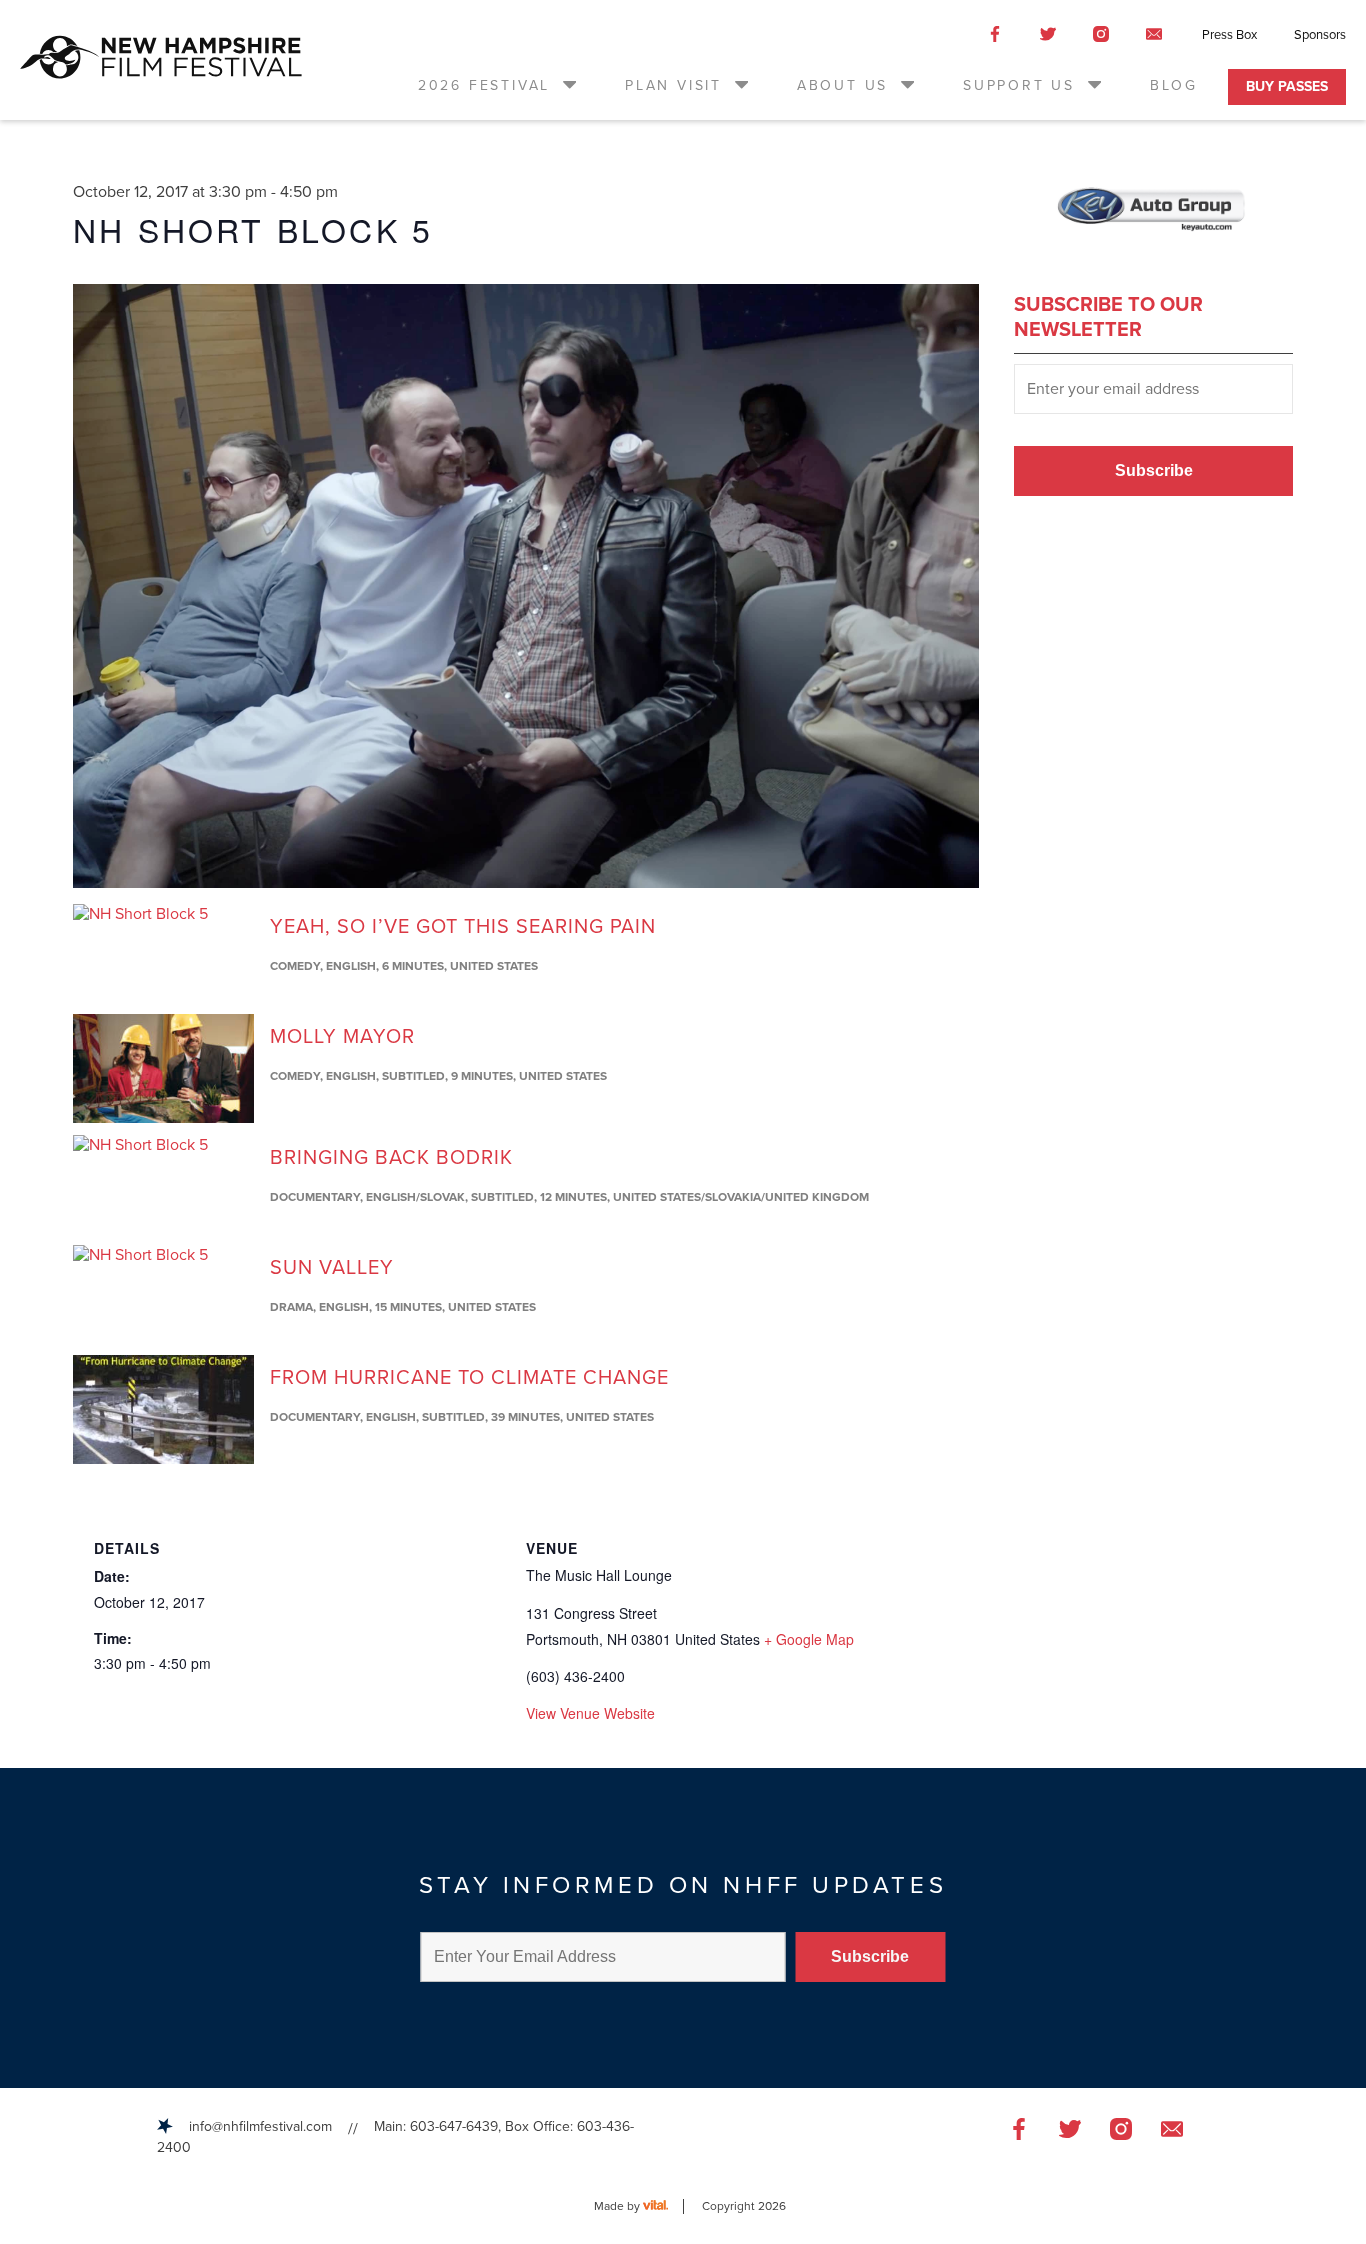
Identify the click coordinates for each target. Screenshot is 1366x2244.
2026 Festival (484, 85)
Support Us (1019, 85)
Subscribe (1154, 470)
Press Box (1229, 35)
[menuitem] (498, 85)
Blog (1174, 85)
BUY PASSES (1287, 86)
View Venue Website (590, 1713)
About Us (842, 85)
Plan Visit (673, 85)
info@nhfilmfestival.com (260, 2126)
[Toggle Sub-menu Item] (568, 84)
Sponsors (1320, 35)
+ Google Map (809, 1639)
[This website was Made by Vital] (663, 2206)
